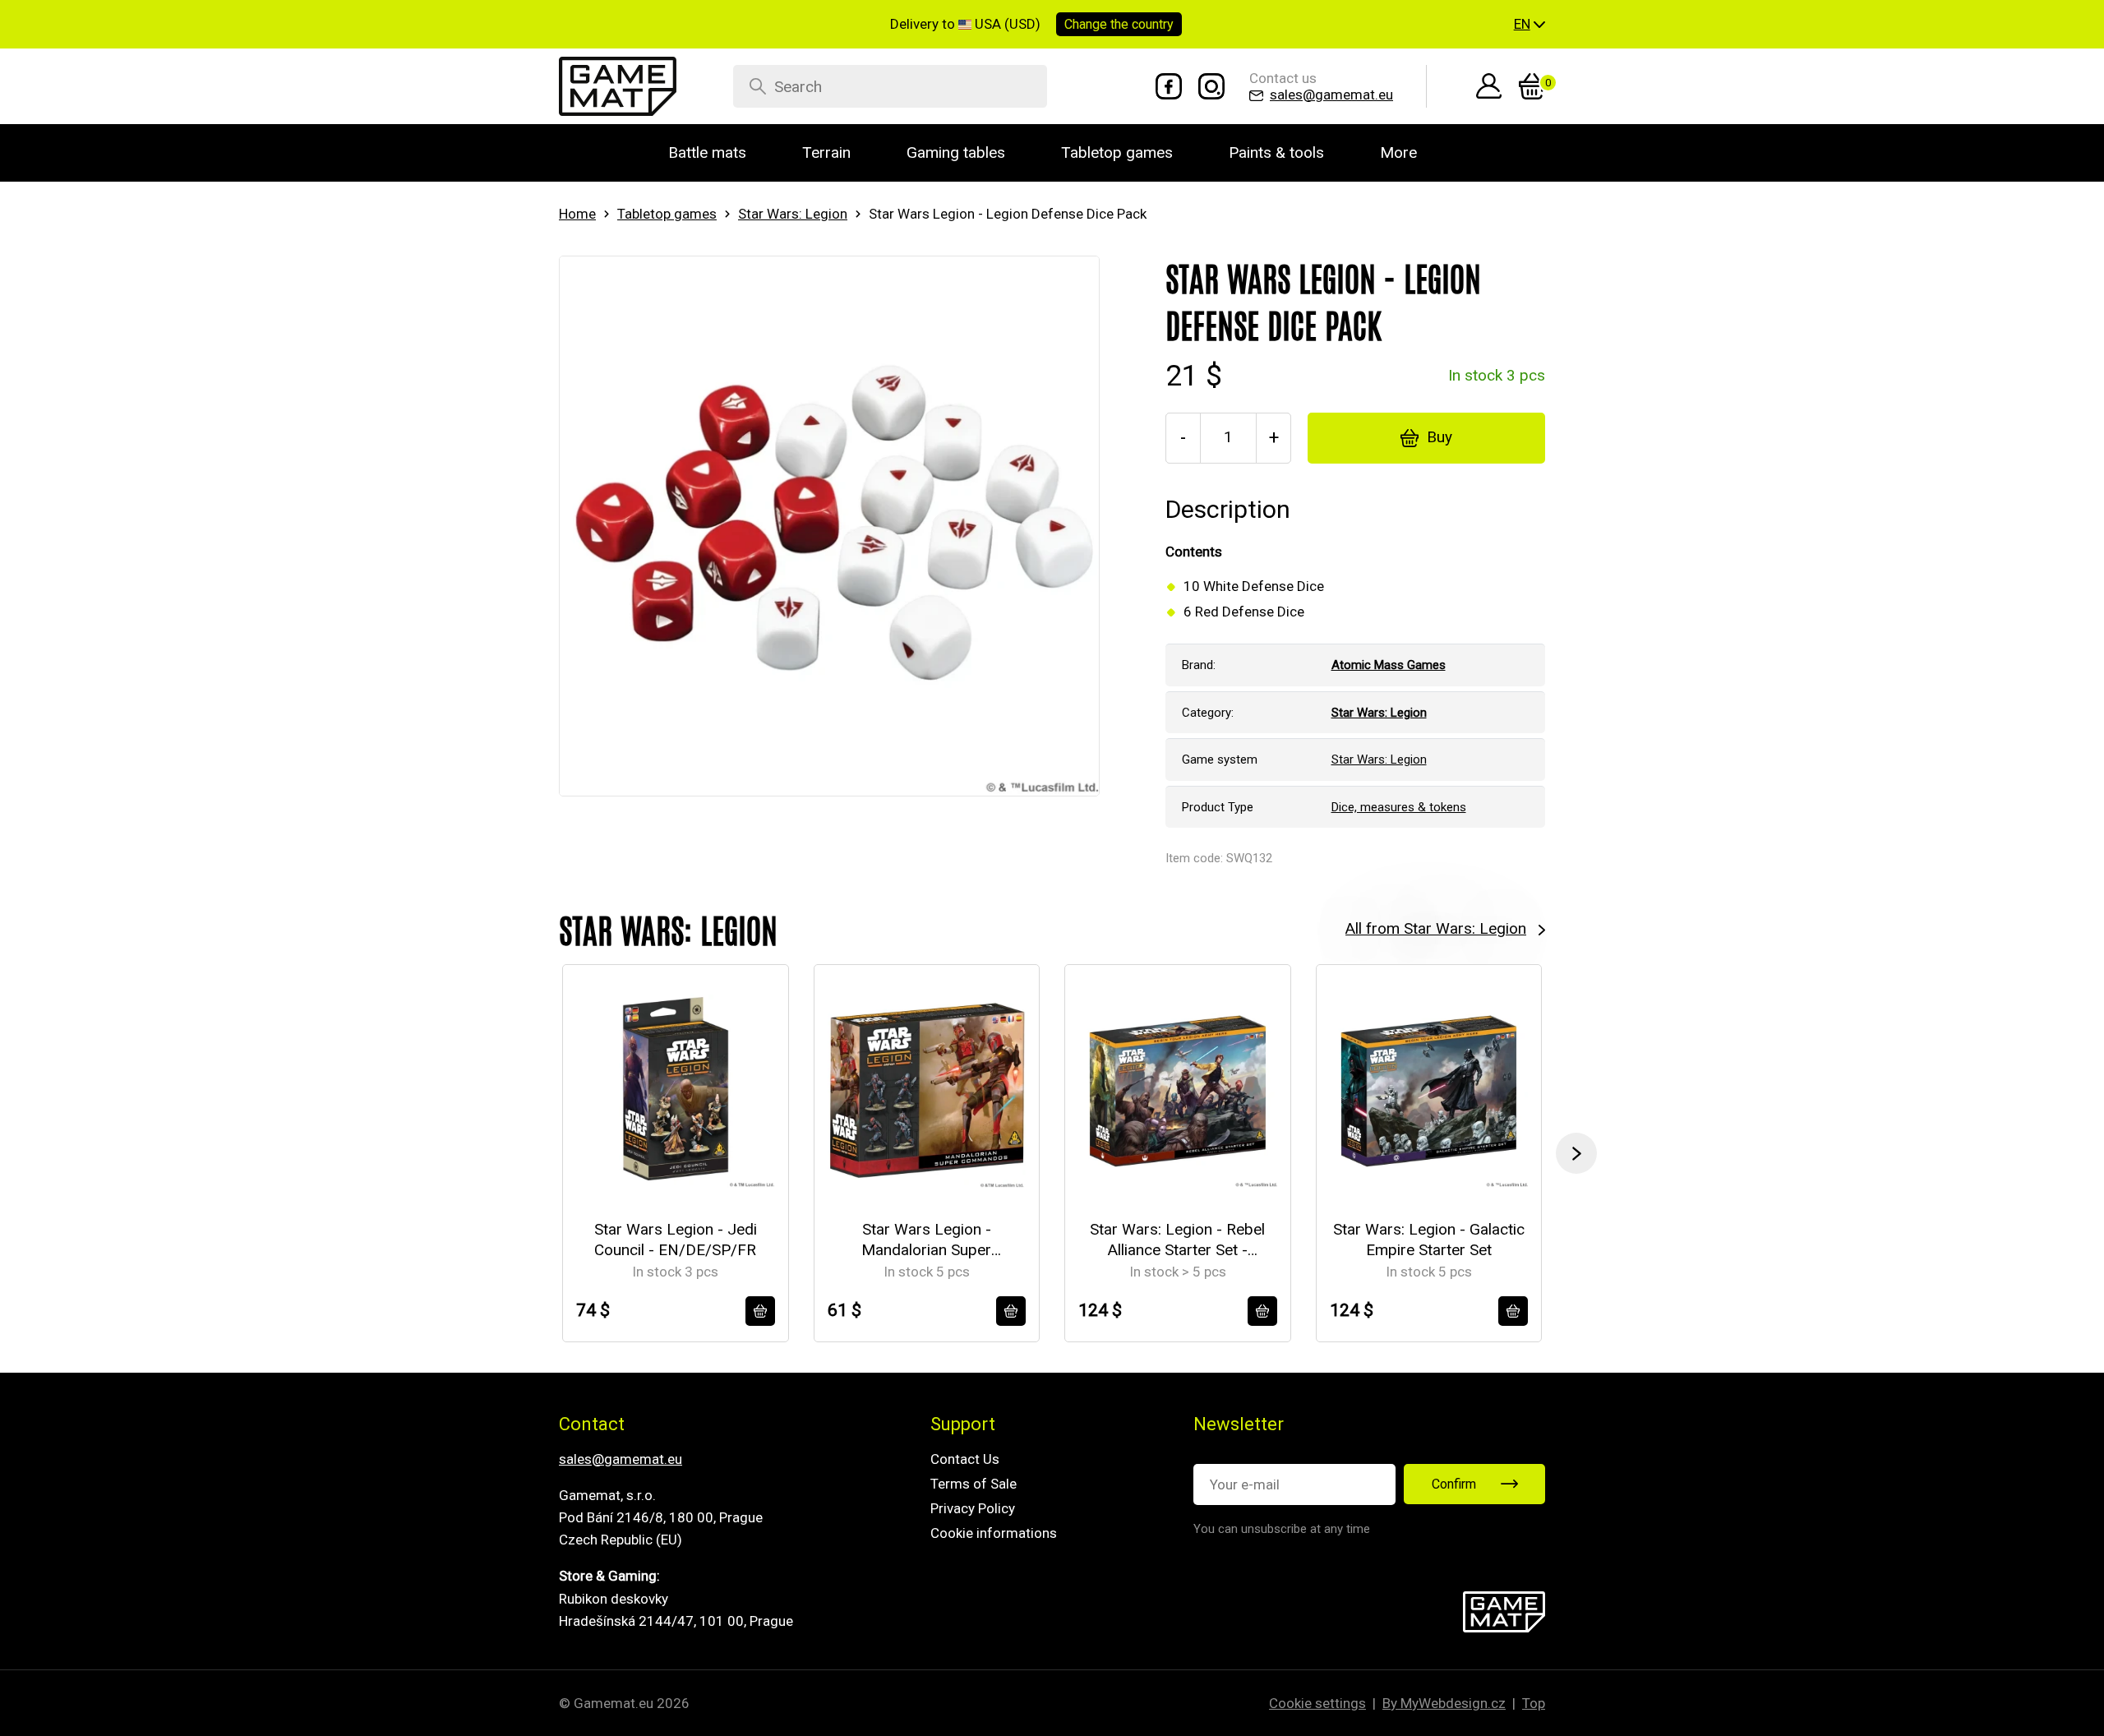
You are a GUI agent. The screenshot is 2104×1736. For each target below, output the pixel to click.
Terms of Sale (974, 1484)
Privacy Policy (973, 1508)
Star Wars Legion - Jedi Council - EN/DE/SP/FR (676, 1240)
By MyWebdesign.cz (1444, 1703)
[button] (1530, 25)
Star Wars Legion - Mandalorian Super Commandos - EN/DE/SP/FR (926, 1240)
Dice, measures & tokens (1399, 807)
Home (577, 214)
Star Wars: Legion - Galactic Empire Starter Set (1429, 1240)
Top (1534, 1703)
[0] (1532, 86)
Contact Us (965, 1459)
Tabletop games (667, 214)
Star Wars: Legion (793, 214)
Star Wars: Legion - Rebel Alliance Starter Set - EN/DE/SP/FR (1177, 1240)
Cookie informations (994, 1533)
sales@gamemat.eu (621, 1459)
